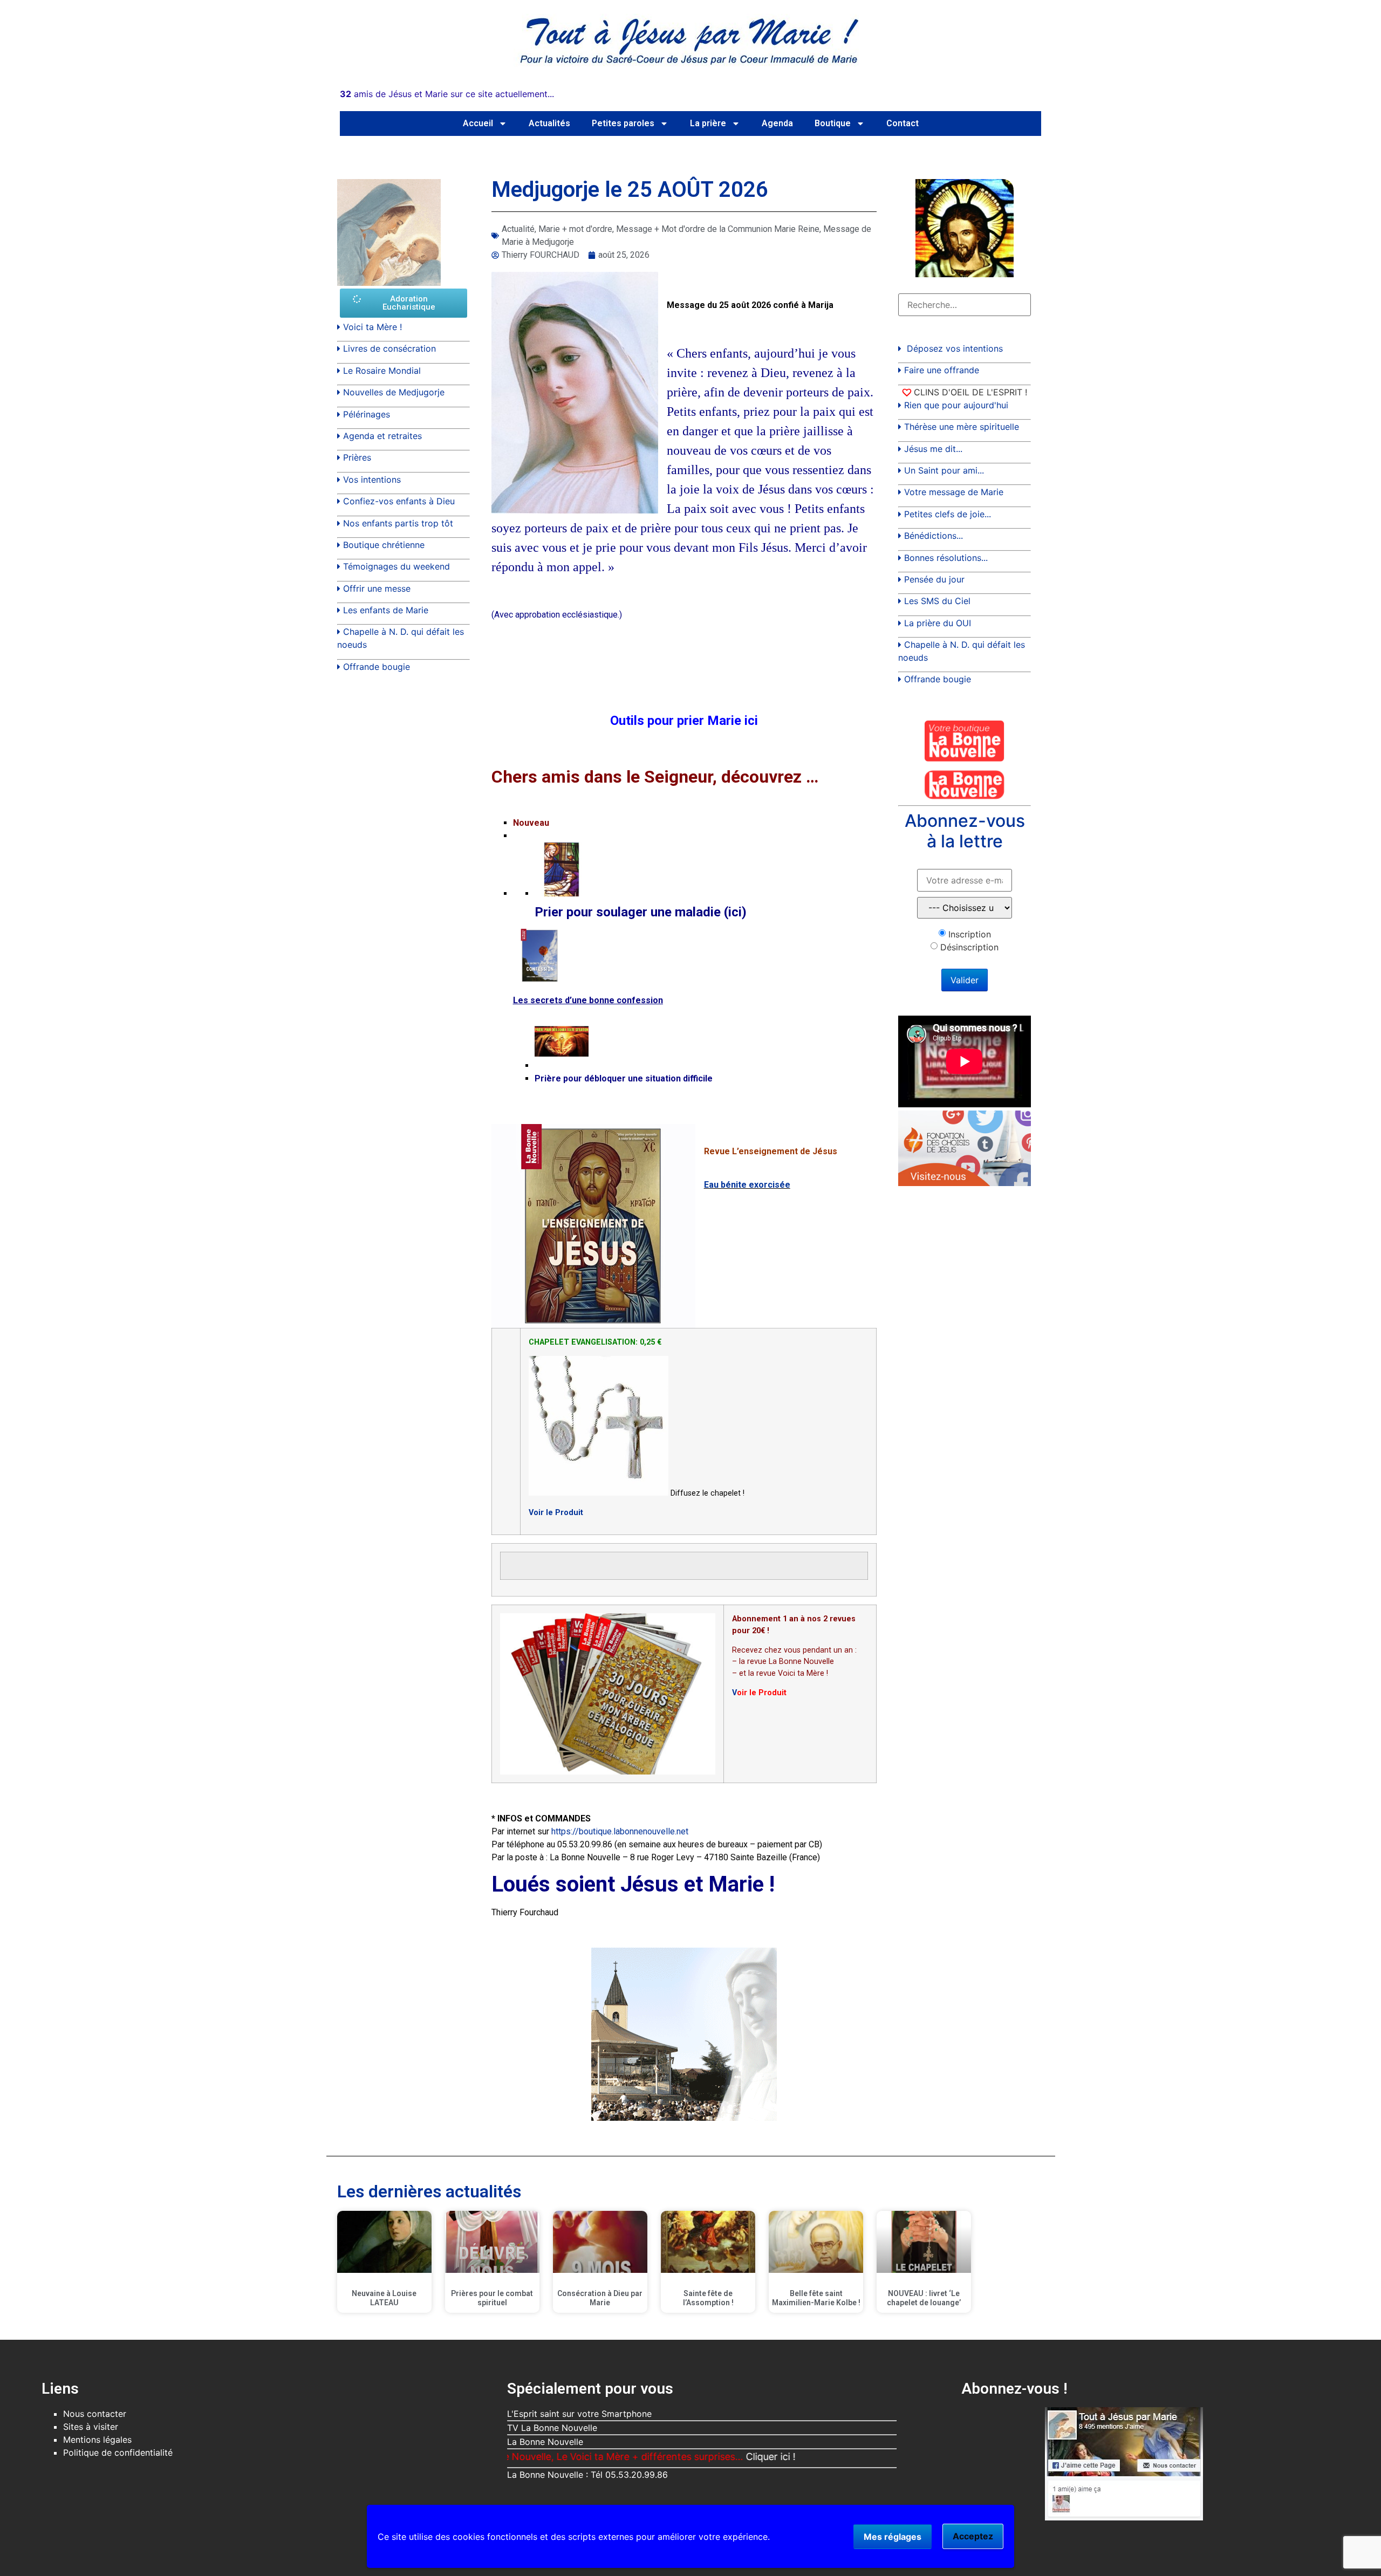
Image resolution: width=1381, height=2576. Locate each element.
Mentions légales (97, 2440)
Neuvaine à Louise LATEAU (384, 2298)
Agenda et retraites (382, 436)
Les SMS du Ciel (937, 601)
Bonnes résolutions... (946, 558)
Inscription (970, 934)
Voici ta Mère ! (372, 327)
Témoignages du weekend (396, 566)
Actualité (518, 229)
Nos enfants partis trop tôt (398, 523)
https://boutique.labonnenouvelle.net (620, 1831)
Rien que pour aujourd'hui (956, 405)
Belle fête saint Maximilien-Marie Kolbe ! (816, 2298)
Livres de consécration (389, 348)
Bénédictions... (934, 536)
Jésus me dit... (933, 449)
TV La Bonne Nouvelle (552, 2428)
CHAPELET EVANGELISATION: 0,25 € (595, 1342)
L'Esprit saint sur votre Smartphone (579, 2414)
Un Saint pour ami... (944, 470)
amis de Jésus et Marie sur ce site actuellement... (447, 94)
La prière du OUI (938, 623)
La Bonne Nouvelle (545, 2442)
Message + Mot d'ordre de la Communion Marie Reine (718, 229)
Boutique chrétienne (384, 545)
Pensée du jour (934, 579)
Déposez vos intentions (955, 348)
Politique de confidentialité (118, 2452)
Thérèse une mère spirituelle (962, 427)
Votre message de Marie (954, 492)
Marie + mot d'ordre (575, 229)
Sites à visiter (91, 2427)
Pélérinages (367, 414)
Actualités (549, 123)
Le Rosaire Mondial (382, 371)
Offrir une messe (377, 588)
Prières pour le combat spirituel (492, 2298)
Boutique (833, 123)
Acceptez (973, 2536)
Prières (357, 457)
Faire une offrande (942, 370)
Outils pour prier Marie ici (684, 721)
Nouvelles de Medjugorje (394, 392)
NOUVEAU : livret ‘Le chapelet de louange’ (924, 2298)
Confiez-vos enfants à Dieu (399, 501)
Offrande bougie (377, 667)
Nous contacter (95, 2414)
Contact (903, 123)
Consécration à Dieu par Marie (600, 2298)
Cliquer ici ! (686, 2457)
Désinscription (969, 947)
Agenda (777, 123)
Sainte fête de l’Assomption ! (708, 2298)
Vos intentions (372, 479)
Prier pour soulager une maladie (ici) (641, 912)
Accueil (478, 123)
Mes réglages (893, 2537)
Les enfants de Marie (386, 610)
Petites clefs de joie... (948, 514)
